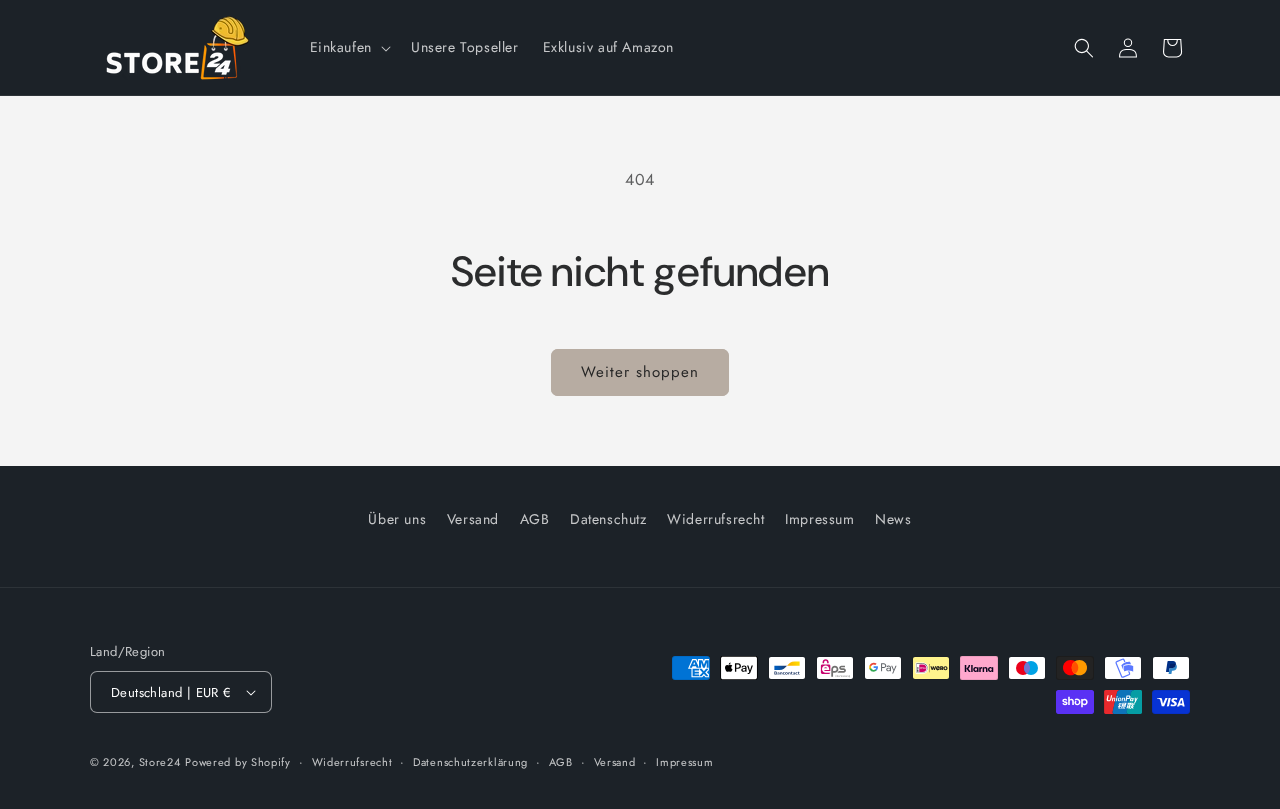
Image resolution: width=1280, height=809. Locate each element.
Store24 (160, 762)
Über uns (397, 519)
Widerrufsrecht (715, 519)
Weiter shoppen (640, 372)
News (893, 519)
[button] (348, 47)
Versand (473, 519)
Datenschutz (608, 519)
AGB (535, 519)
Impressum (819, 519)
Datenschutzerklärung (470, 762)
